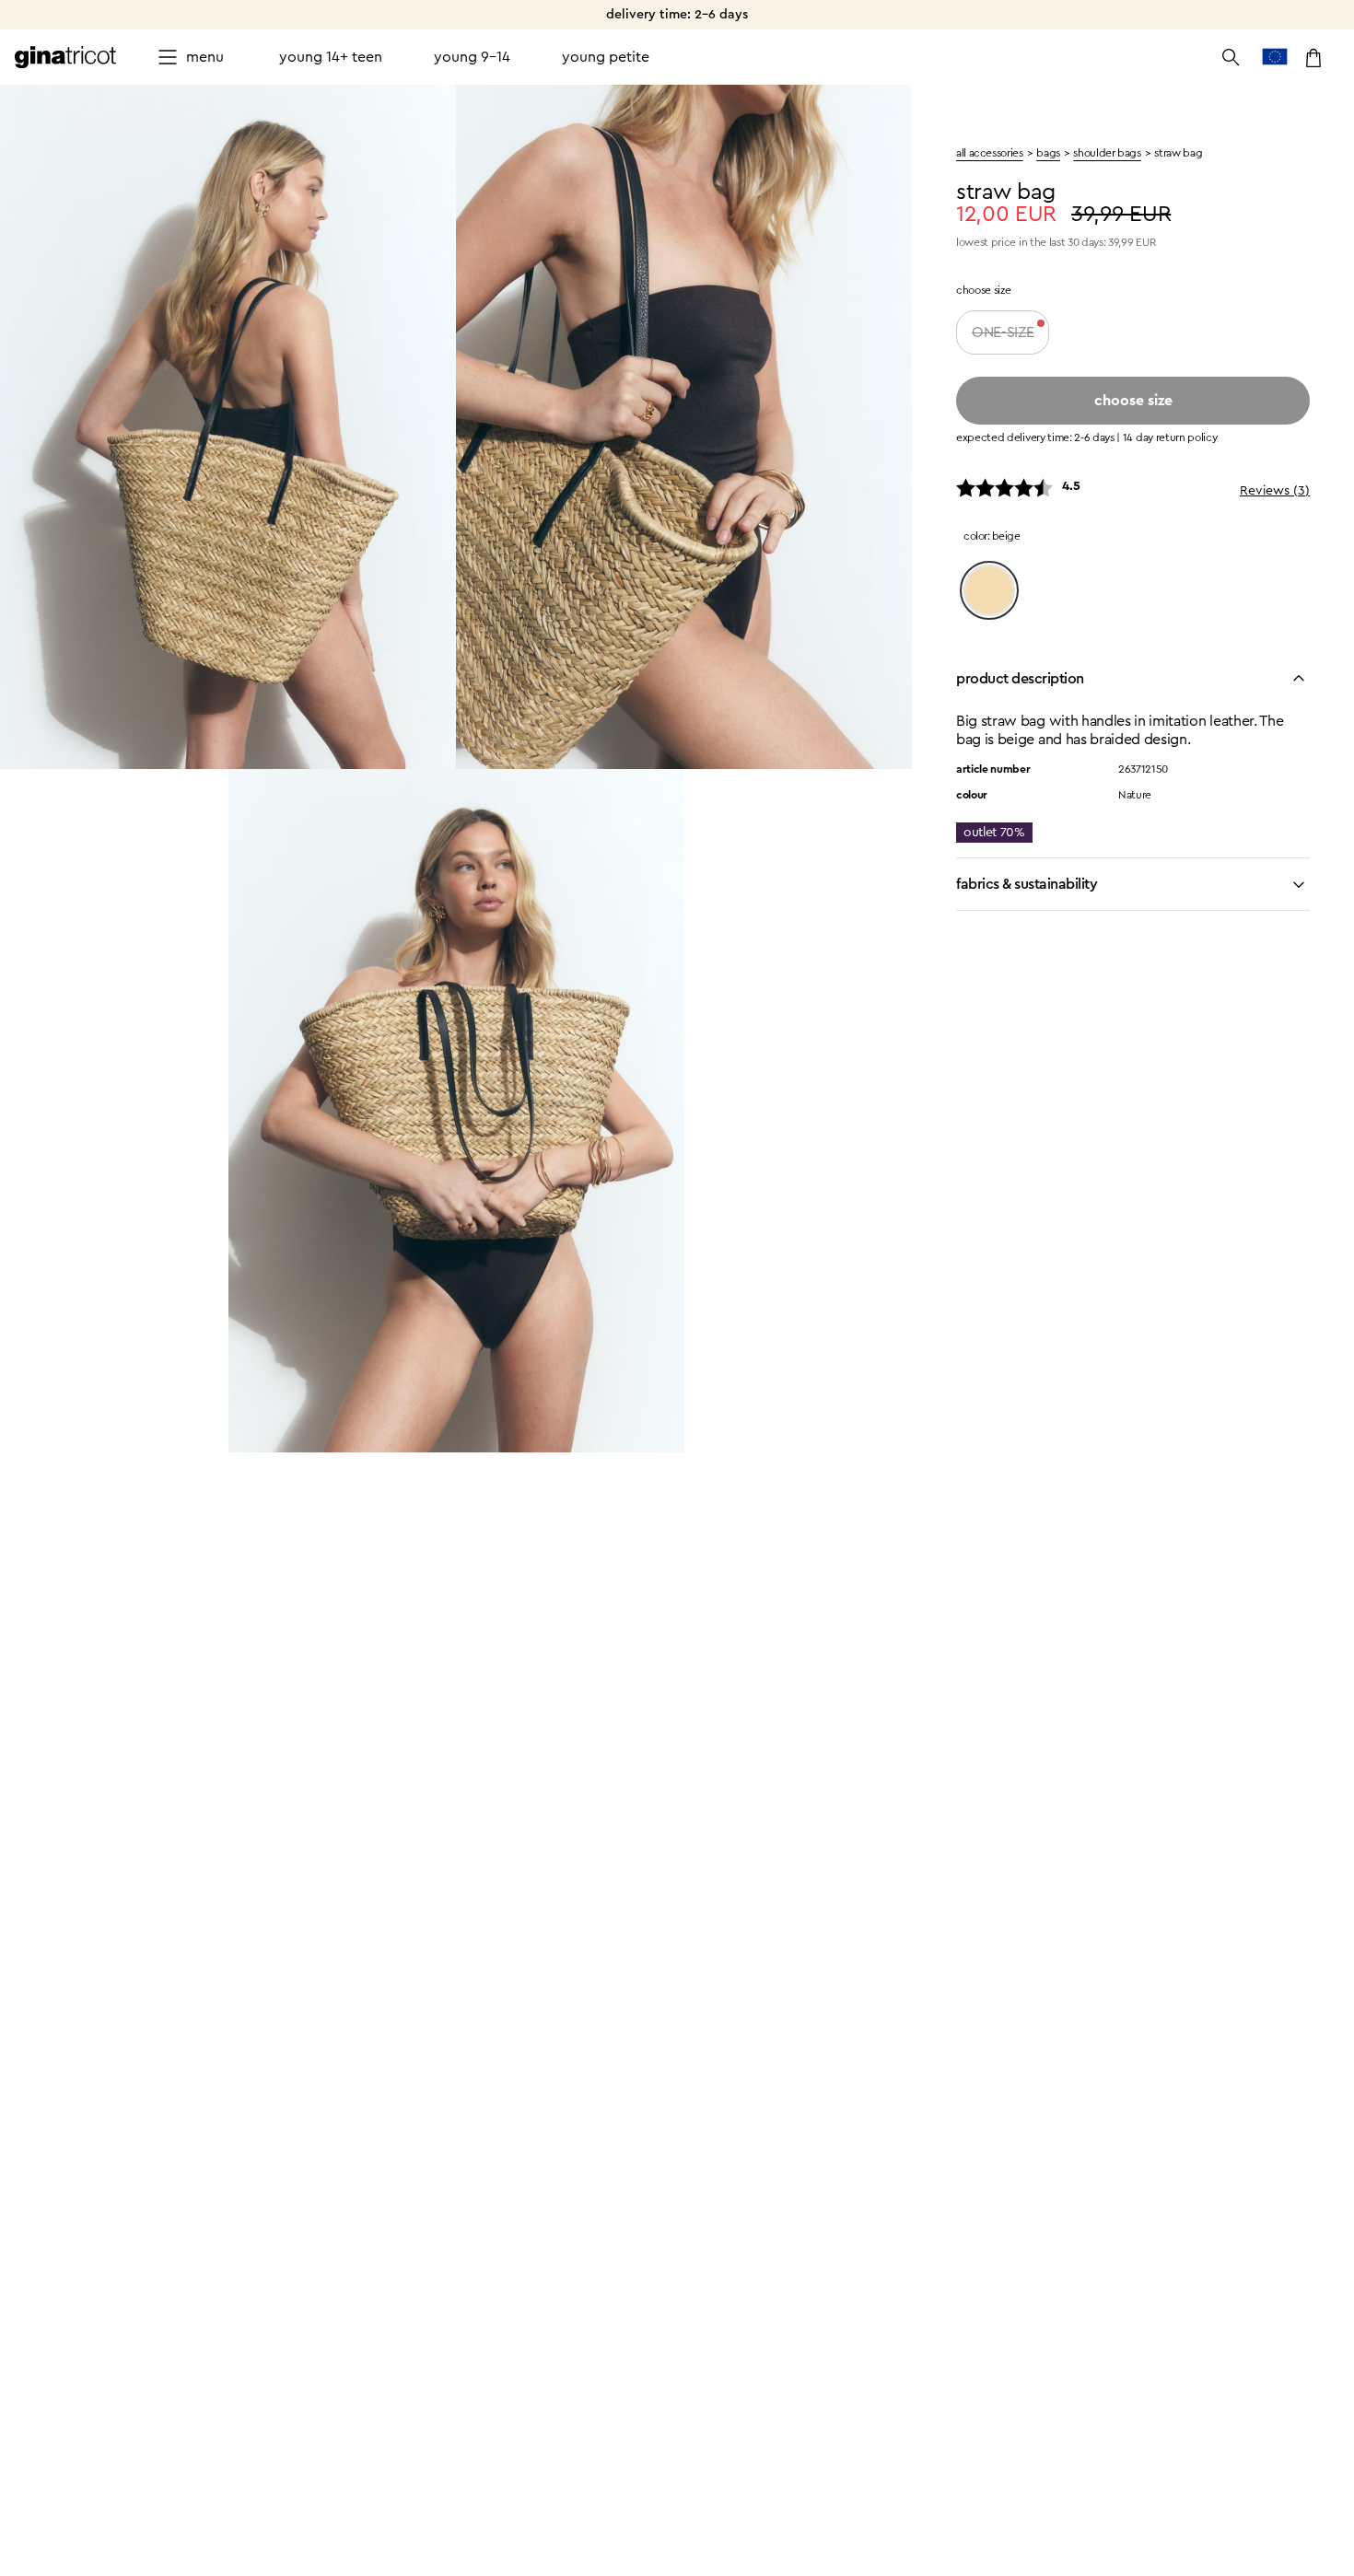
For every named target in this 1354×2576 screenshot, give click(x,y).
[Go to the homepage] (65, 57)
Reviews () (1275, 491)
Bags (1048, 153)
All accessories (990, 153)
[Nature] (989, 590)
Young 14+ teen (331, 57)
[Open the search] (1231, 57)
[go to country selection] (1275, 57)
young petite (606, 57)
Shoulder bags (1107, 153)
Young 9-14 (472, 57)
